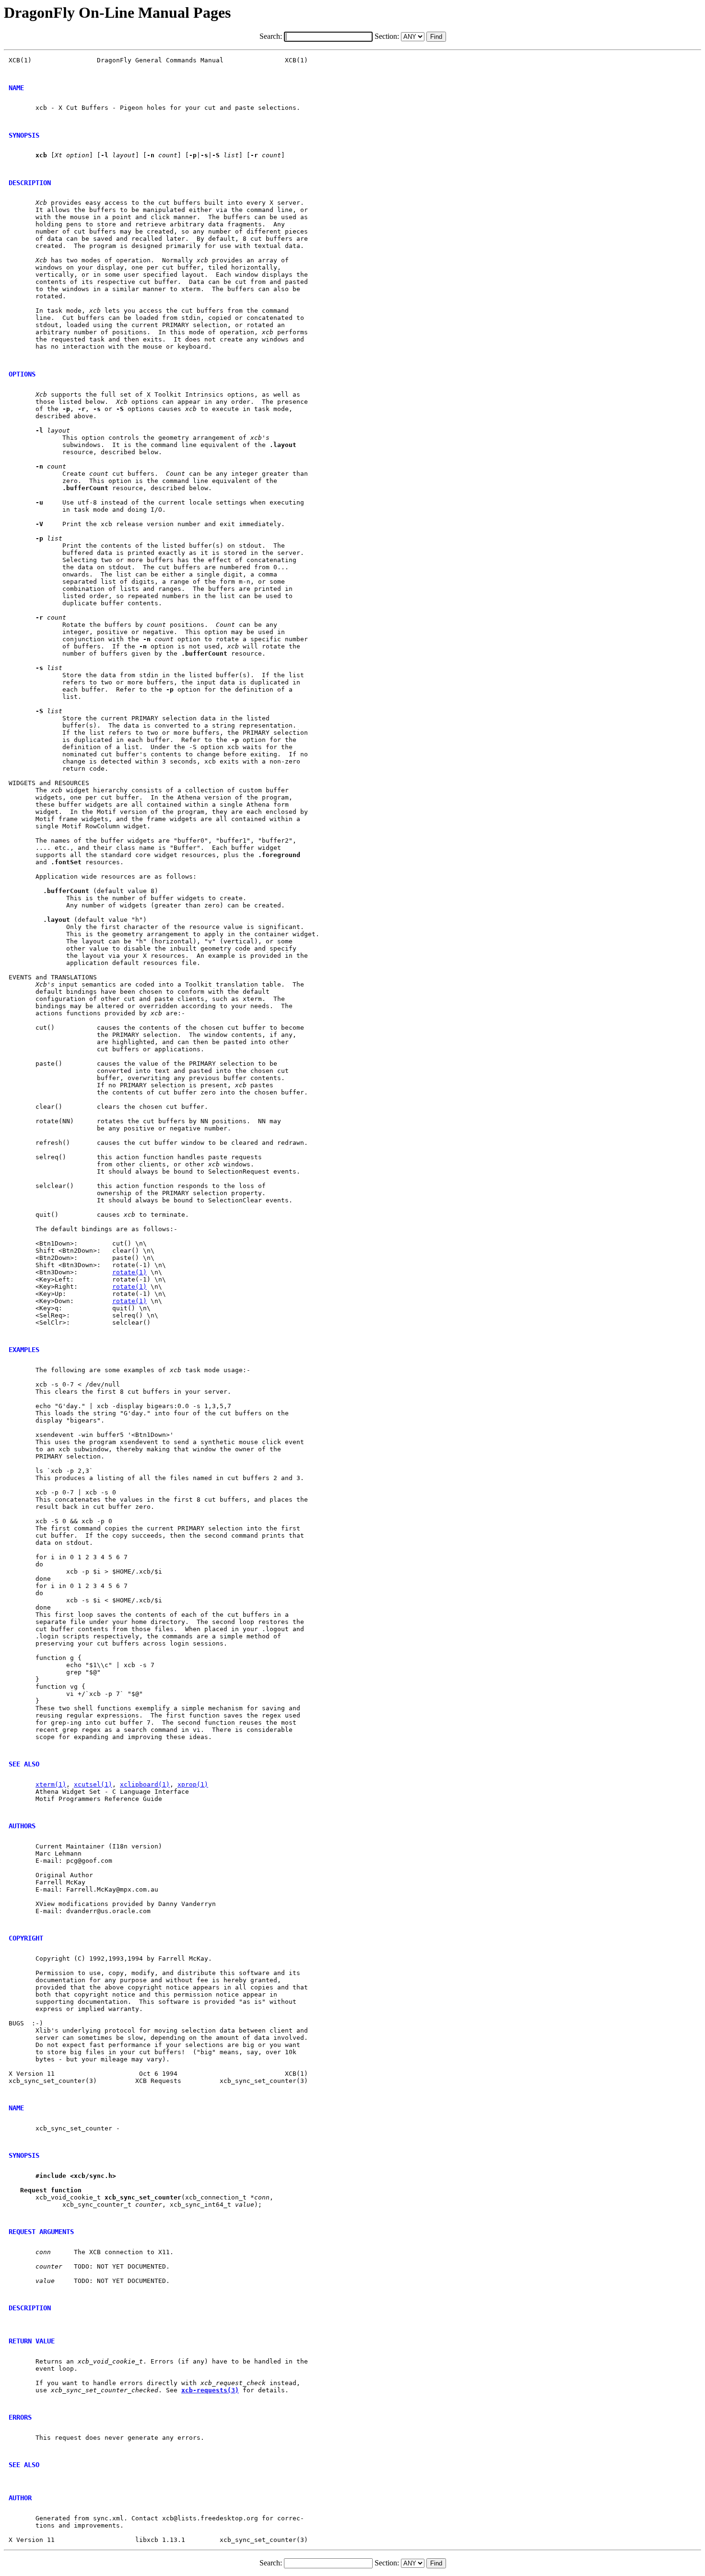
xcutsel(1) (93, 1784)
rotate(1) (129, 1272)
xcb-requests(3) (210, 2390)
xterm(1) (51, 1784)
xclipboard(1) (145, 1784)
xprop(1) (193, 1784)
